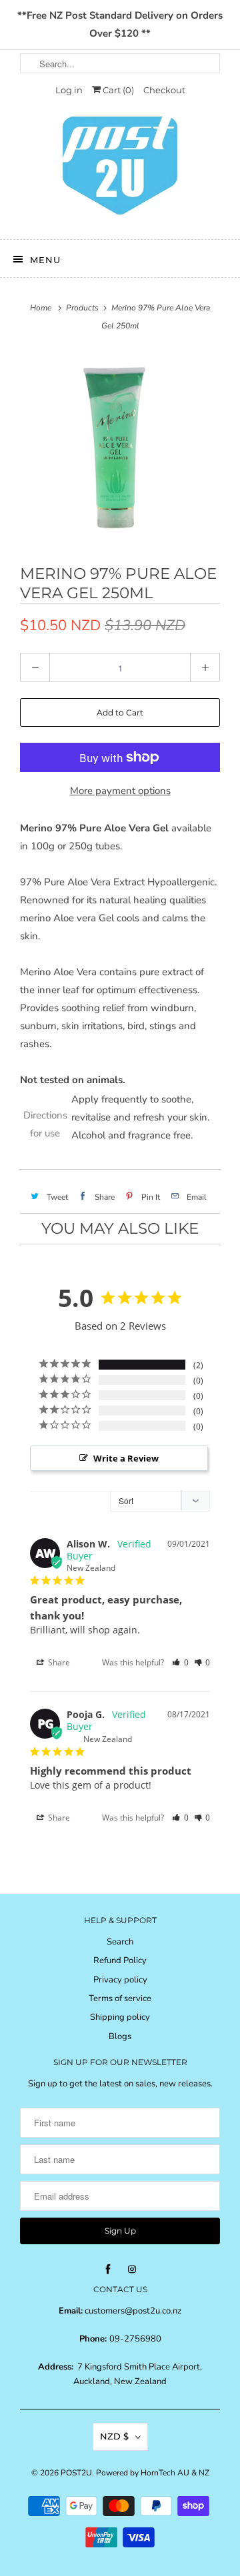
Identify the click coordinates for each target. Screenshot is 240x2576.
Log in (69, 90)
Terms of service (120, 1998)
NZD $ (114, 2436)
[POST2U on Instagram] (132, 2270)
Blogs (120, 2036)
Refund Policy (120, 1960)
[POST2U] (120, 170)
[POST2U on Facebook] (108, 2270)
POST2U (76, 2473)
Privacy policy (120, 1980)
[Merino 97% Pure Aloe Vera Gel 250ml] (120, 448)
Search (120, 1942)
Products (82, 308)
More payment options (120, 791)
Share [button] (58, 1662)
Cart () (117, 90)
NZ (204, 2473)
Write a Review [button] (126, 1458)
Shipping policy (120, 2017)
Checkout (164, 90)
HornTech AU (165, 2473)
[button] (180, 1662)
